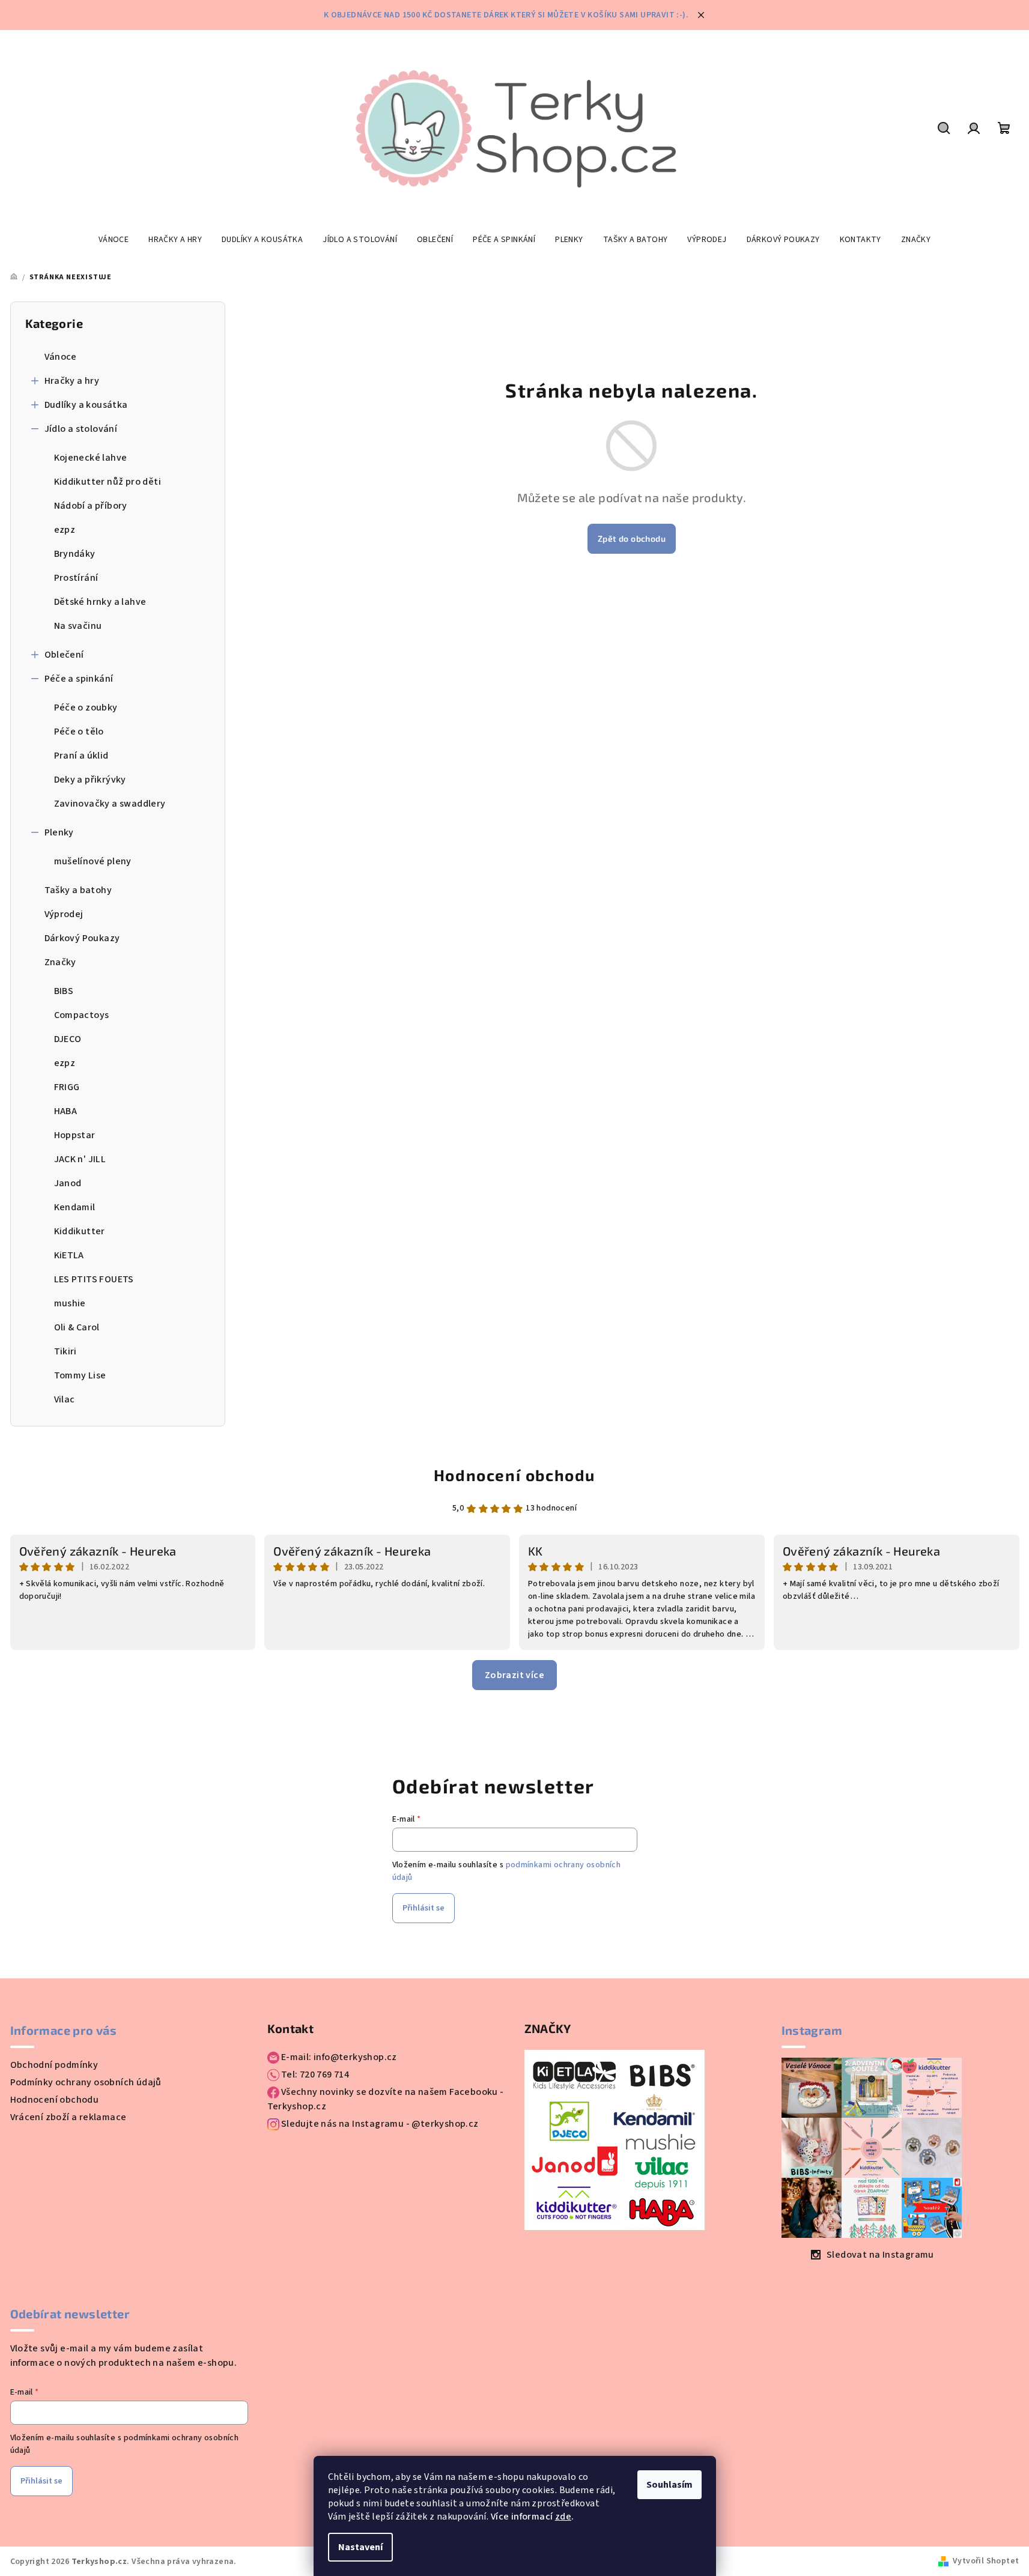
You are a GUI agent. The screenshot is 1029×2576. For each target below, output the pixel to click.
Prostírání (76, 578)
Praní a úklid (81, 756)
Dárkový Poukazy (82, 938)
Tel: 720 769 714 (314, 2074)
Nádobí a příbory (91, 506)
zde (563, 2517)
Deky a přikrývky (90, 780)
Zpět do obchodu (632, 538)
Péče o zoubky (86, 708)
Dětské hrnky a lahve (100, 602)
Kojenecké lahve (91, 458)
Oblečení (64, 655)
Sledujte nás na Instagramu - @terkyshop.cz (379, 2124)
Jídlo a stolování (81, 429)
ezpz (65, 530)
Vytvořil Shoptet (986, 2561)
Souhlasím (669, 2485)
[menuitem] (114, 240)
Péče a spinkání (79, 679)
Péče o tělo (79, 732)
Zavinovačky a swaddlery (110, 804)
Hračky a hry (72, 381)
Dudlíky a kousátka (86, 405)
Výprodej (64, 914)
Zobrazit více (514, 1675)
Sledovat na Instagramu (880, 2255)
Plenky (59, 832)
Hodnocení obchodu (514, 1475)
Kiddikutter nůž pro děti (108, 482)
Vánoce (61, 357)
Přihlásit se (423, 1908)
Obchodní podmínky (54, 2065)
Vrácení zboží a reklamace (68, 2117)
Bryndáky (75, 554)
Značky (60, 962)
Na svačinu (78, 626)
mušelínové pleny (93, 861)
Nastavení (360, 2547)
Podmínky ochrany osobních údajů (86, 2082)
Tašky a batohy (78, 890)
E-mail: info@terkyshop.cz (338, 2057)
